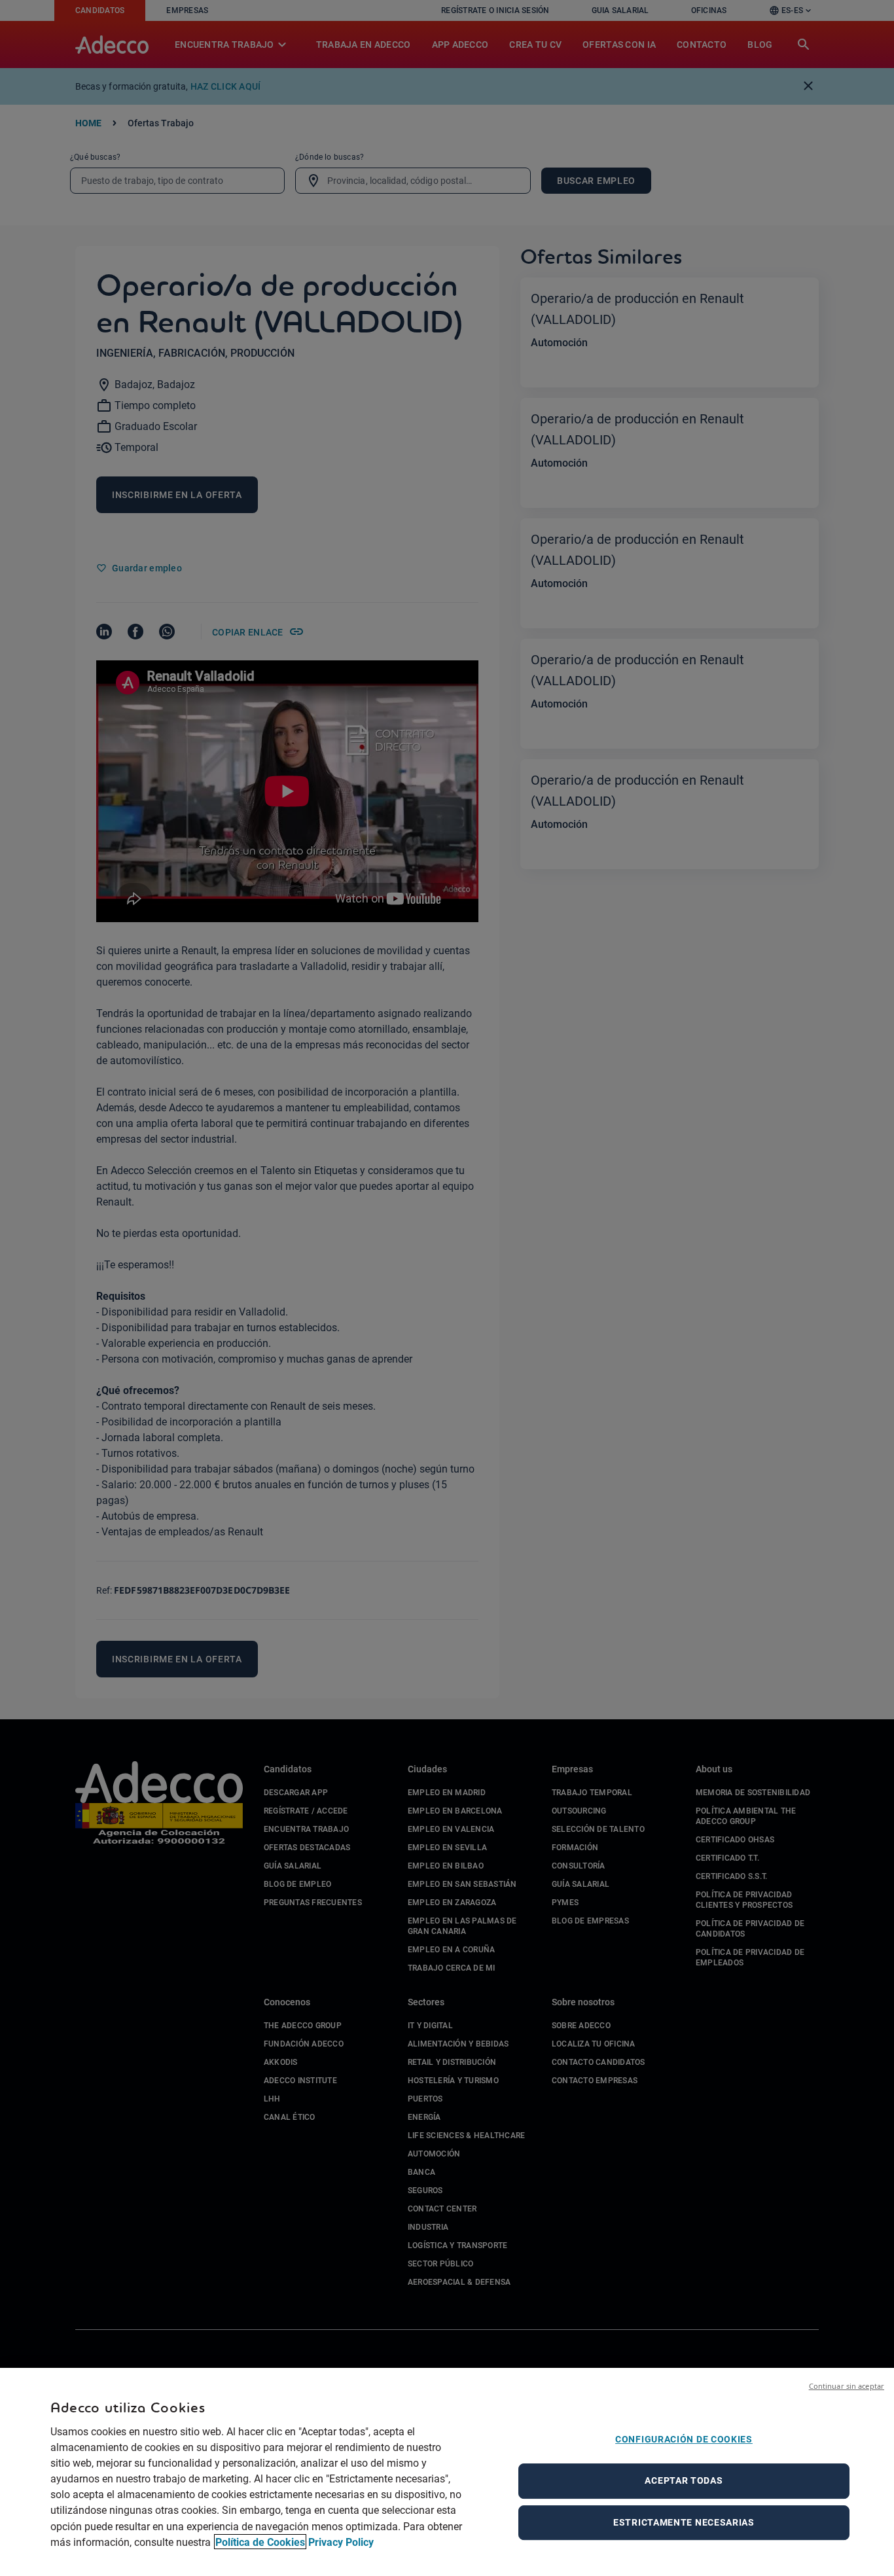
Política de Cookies (260, 2542)
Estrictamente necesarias (684, 2522)
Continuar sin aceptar (847, 2386)
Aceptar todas (684, 2480)
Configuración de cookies (684, 2439)
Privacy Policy (341, 2542)
